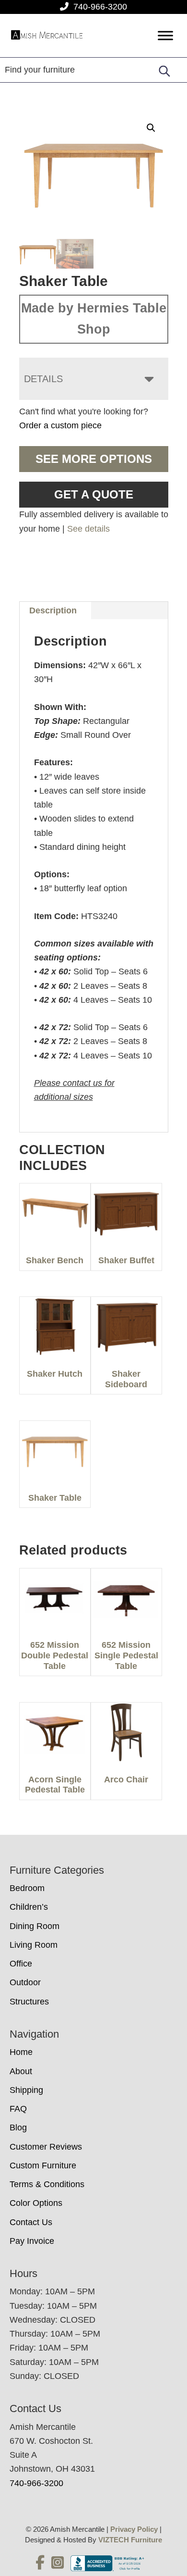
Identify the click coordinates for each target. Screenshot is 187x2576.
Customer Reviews (46, 2147)
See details (88, 529)
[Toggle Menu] (165, 36)
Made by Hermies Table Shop (94, 319)
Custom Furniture (43, 2165)
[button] (151, 128)
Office (21, 1964)
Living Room (34, 1945)
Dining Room (35, 1926)
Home (21, 2052)
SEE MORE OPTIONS (94, 459)
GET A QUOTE (94, 494)
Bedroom (27, 1888)
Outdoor (25, 1982)
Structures (29, 2002)
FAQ (18, 2109)
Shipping (26, 2090)
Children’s (29, 1907)
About (21, 2071)
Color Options (36, 2203)
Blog (18, 2128)
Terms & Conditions (47, 2184)
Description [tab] (53, 610)
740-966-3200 (100, 7)
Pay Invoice (32, 2241)
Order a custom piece (60, 425)
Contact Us (31, 2222)
